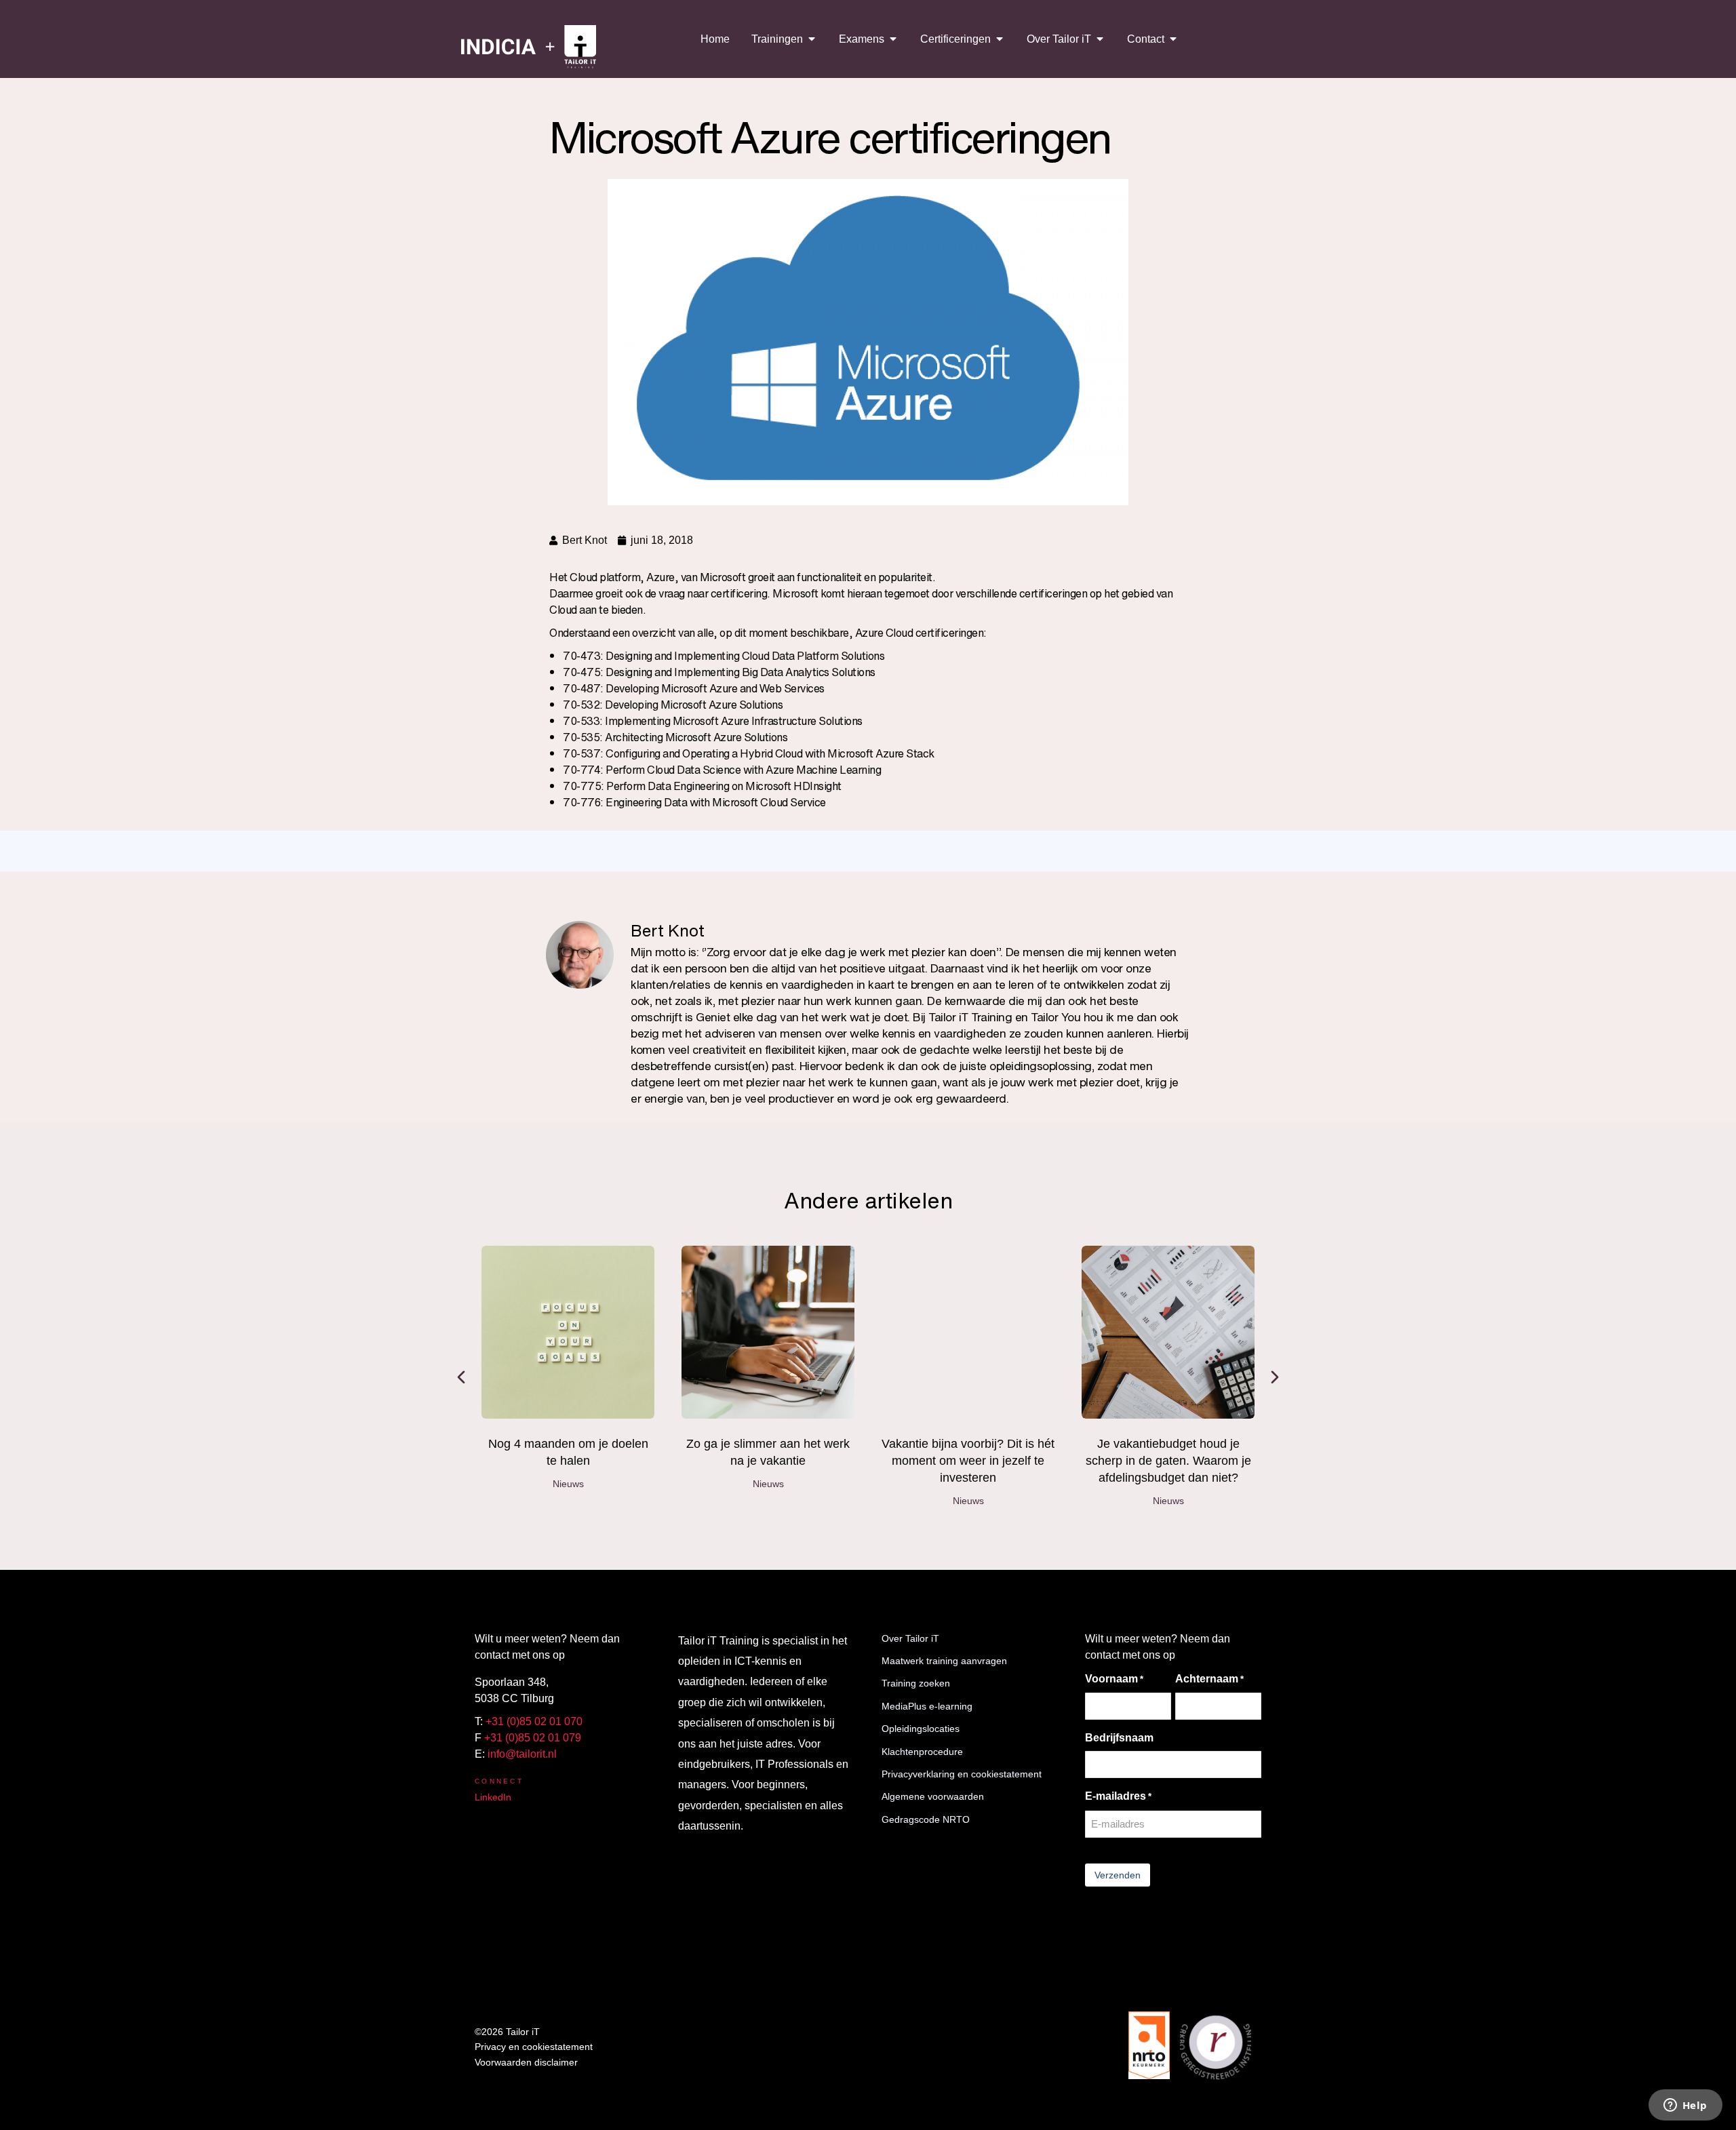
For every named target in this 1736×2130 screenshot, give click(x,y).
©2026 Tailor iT (507, 2032)
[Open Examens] (893, 39)
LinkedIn (493, 1797)
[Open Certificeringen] (1000, 39)
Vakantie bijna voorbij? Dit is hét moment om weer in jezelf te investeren (968, 1461)
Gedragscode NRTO (926, 1819)
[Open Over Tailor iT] (1100, 39)
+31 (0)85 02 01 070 (534, 1721)
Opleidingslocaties (921, 1729)
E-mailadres (1118, 1796)
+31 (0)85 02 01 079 (533, 1738)
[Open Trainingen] (812, 39)
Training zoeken (916, 1683)
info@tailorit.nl (522, 1754)
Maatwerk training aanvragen (944, 1661)
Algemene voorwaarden (933, 1796)
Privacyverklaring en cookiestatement (962, 1774)
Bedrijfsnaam (1119, 1738)
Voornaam (1114, 1679)
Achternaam (1209, 1679)
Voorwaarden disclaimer (526, 2062)
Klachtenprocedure (922, 1752)
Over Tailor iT (910, 1638)
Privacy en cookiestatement (534, 2047)
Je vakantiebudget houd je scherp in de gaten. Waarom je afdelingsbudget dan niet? (1168, 1461)
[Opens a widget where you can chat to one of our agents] (1685, 2106)
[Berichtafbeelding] (568, 1332)
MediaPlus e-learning (927, 1706)
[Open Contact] (1173, 39)
